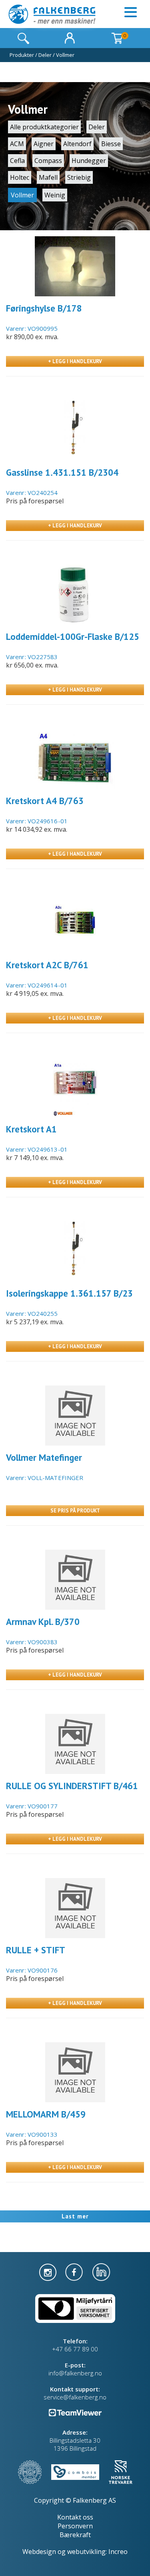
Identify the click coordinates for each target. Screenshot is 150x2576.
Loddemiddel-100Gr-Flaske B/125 (73, 636)
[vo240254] (75, 430)
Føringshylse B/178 (44, 308)
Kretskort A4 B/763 (45, 801)
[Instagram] (49, 2271)
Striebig (79, 177)
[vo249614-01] (75, 923)
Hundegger (89, 161)
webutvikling (86, 2552)
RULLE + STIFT (36, 1950)
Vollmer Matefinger (44, 1457)
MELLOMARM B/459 (46, 2114)
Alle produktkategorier (44, 127)
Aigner (44, 144)
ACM (17, 144)
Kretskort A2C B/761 (47, 965)
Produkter (22, 55)
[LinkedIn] (101, 2271)
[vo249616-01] (75, 759)
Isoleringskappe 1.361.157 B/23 (69, 1293)
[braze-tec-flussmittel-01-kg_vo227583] (75, 595)
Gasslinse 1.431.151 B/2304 (62, 472)
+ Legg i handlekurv (75, 361)
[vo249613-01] (75, 1087)
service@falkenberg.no (75, 2397)
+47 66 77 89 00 (75, 2349)
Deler (45, 55)
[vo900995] (75, 266)
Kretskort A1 (31, 1129)
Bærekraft (75, 2535)
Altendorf (77, 144)
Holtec (20, 177)
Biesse (111, 144)
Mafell (48, 177)
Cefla (17, 161)
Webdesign (39, 2552)
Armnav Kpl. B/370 (43, 1622)
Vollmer (65, 55)
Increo (118, 2552)
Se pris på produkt (75, 1511)
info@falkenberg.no (75, 2373)
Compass (48, 161)
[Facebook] (75, 2271)
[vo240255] (75, 1251)
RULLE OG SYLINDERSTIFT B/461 (72, 1786)
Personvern (75, 2526)
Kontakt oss (75, 2517)
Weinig (55, 195)
